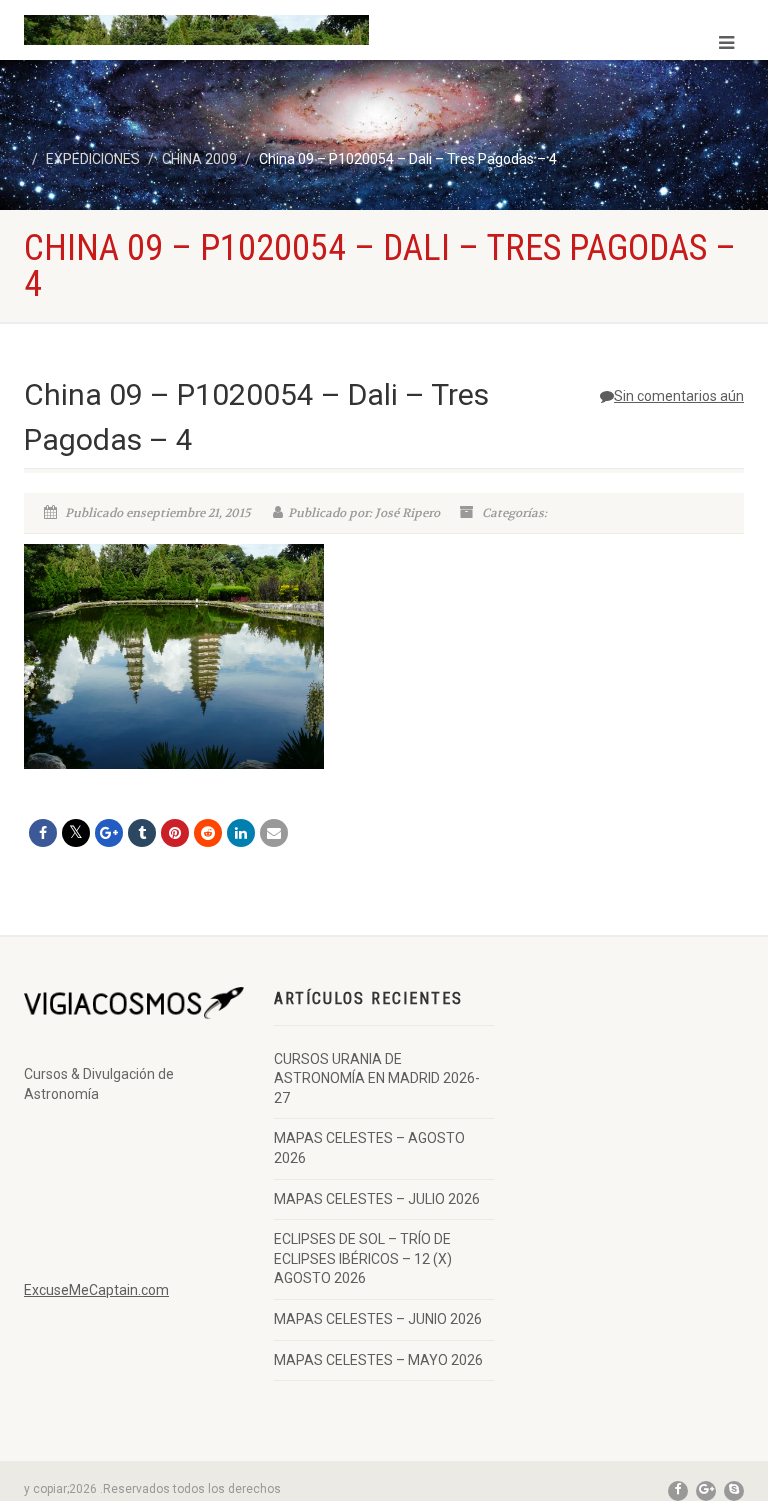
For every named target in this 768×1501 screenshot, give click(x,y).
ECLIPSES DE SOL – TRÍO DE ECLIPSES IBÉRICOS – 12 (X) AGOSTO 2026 (363, 1258)
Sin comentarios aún (679, 396)
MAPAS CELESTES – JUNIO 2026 (378, 1319)
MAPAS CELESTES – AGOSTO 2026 (369, 1148)
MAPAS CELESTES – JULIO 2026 (377, 1199)
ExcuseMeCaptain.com (96, 1290)
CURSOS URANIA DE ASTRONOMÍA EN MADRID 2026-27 (377, 1078)
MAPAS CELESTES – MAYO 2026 (378, 1360)
